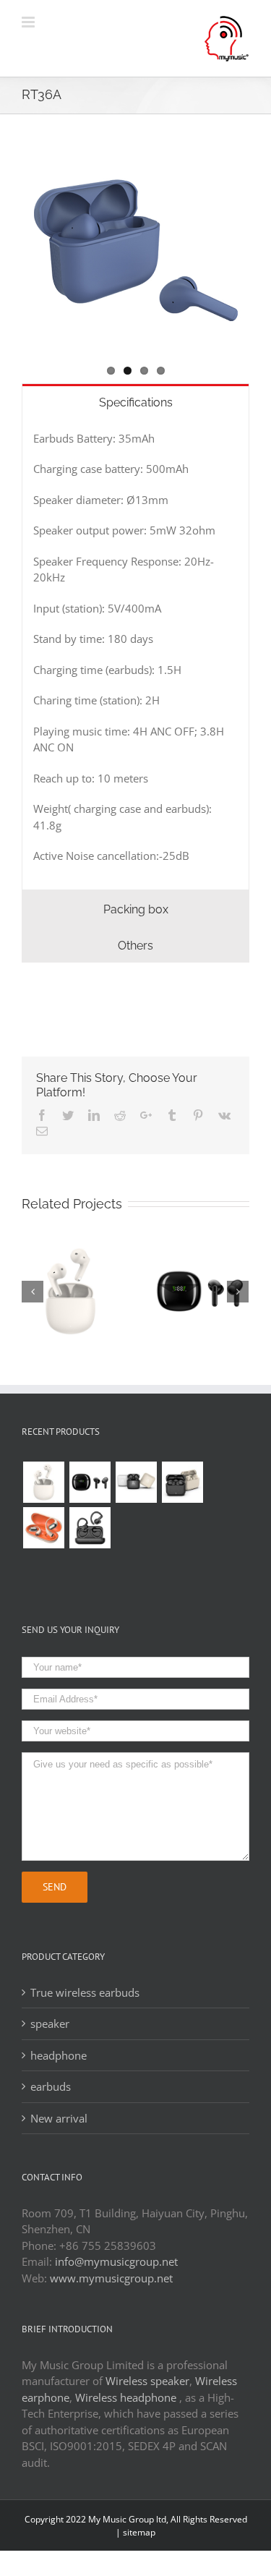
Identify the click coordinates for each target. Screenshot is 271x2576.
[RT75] (182, 1482)
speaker (50, 2023)
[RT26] (90, 1528)
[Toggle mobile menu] (29, 22)
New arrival (59, 2118)
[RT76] (136, 1482)
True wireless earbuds (85, 1992)
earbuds (51, 2086)
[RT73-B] (43, 1528)
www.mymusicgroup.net (111, 2278)
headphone (59, 2055)
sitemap (139, 2532)
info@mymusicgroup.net (116, 2261)
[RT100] (90, 1482)
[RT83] (43, 1482)
